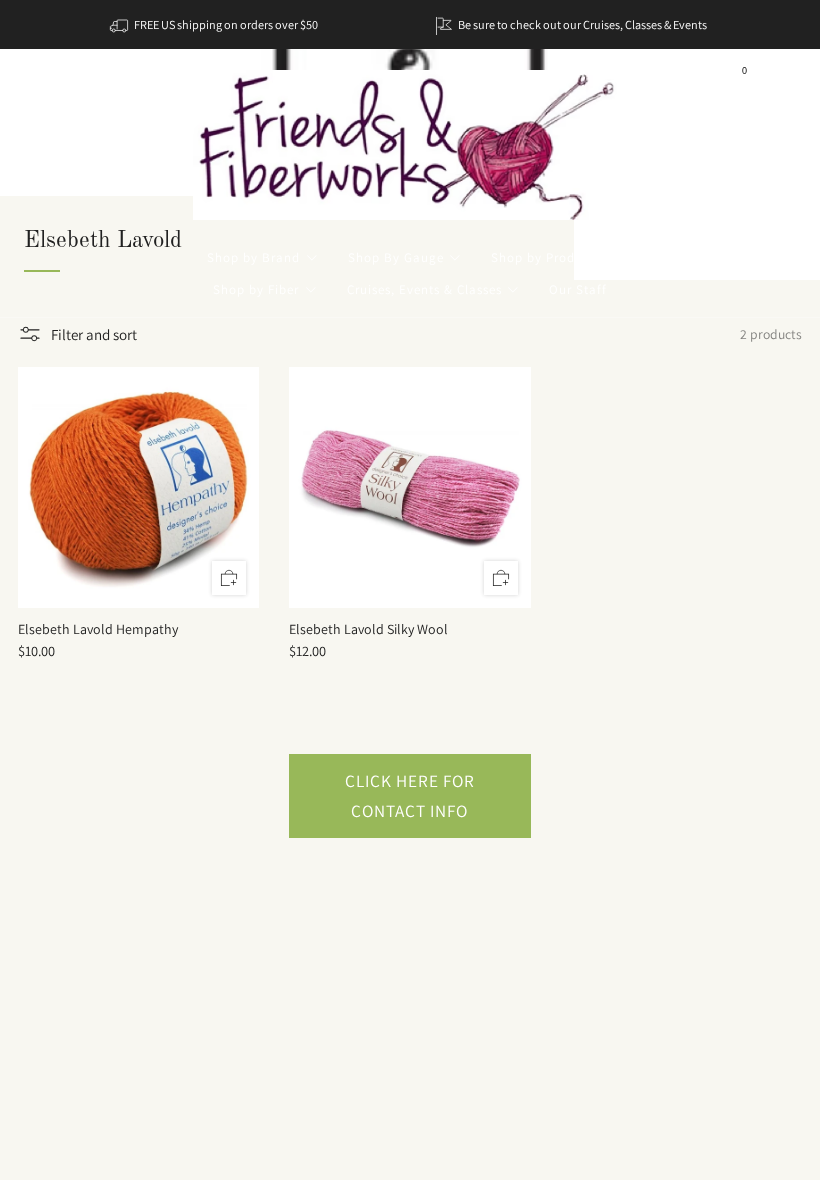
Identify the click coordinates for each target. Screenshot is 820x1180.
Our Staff (578, 289)
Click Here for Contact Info (410, 795)
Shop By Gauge (396, 257)
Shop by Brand (253, 257)
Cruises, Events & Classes (424, 289)
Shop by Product (543, 257)
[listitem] (215, 24)
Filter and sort (94, 334)
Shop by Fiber (256, 289)
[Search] (780, 77)
